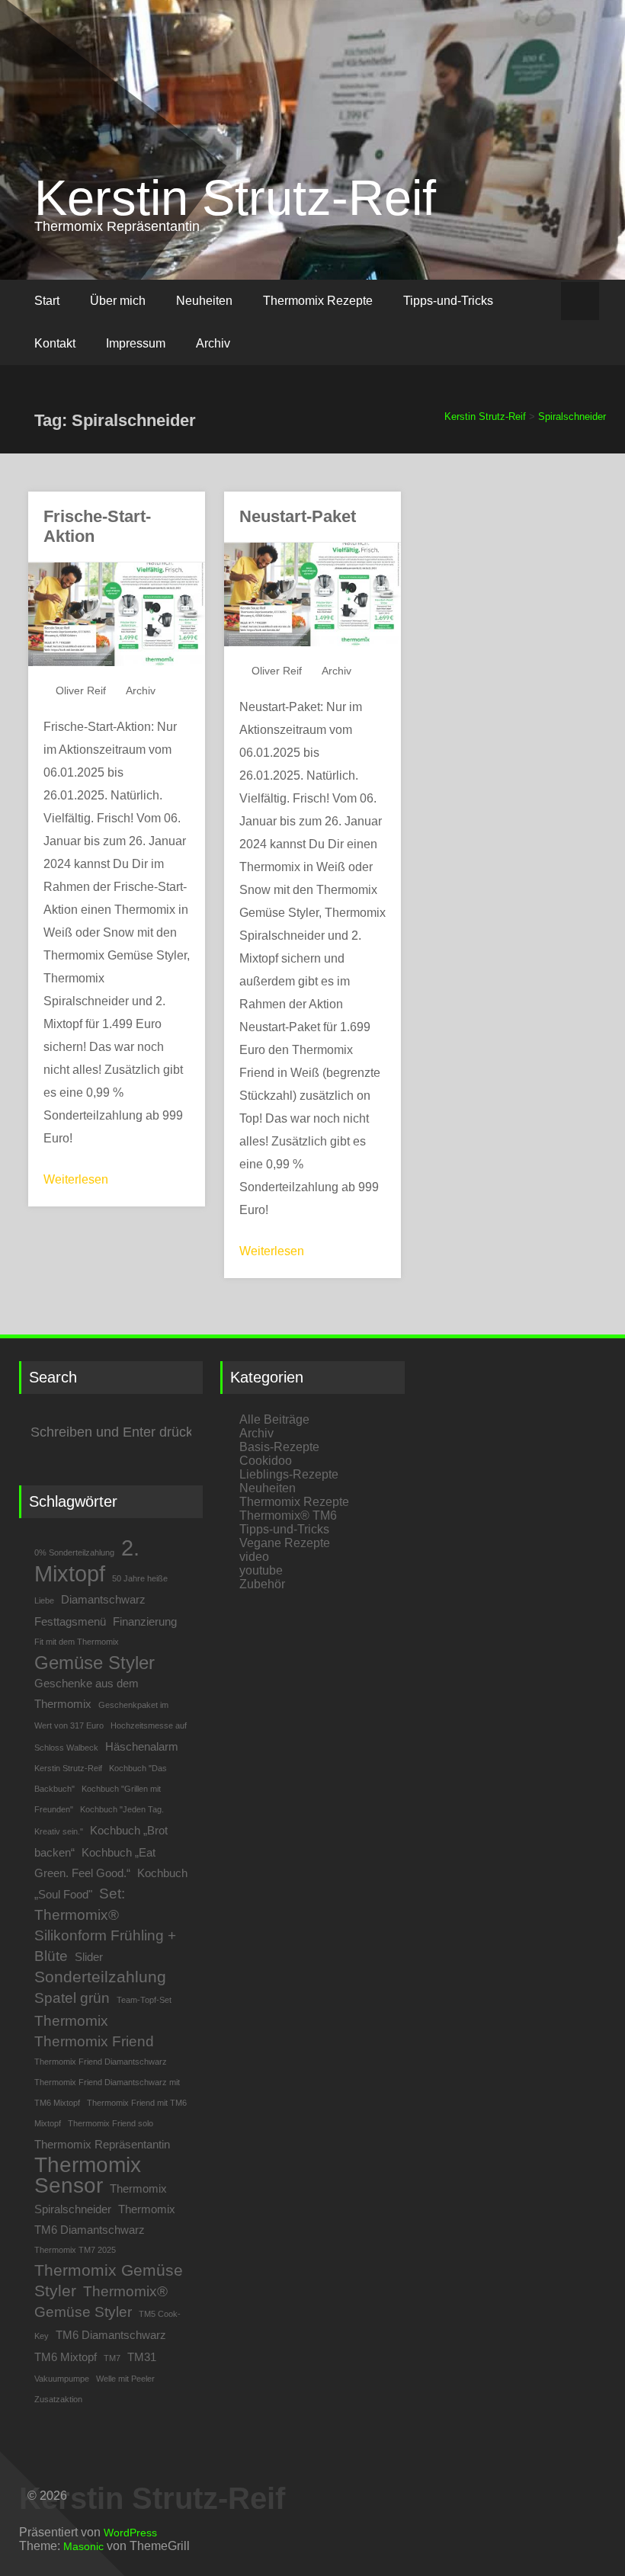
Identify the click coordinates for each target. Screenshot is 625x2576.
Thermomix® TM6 (288, 1515)
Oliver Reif (81, 690)
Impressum (136, 343)
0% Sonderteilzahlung (74, 1552)
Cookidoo (266, 1461)
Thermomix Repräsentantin (102, 2144)
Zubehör (262, 1584)
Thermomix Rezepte (318, 301)
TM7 (112, 2358)
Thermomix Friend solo (111, 2123)
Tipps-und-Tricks (448, 301)
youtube (261, 1570)
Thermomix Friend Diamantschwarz (101, 2062)
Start (47, 301)
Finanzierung (145, 1621)
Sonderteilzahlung (100, 1977)
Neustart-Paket (298, 516)
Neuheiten (204, 301)
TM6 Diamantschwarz (111, 2335)
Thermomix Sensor (88, 2175)
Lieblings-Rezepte (289, 1474)
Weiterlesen (76, 1179)
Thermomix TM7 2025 (75, 2250)
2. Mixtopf (87, 1560)
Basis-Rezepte (279, 1447)
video (254, 1557)
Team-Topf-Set (144, 2000)
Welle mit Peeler (125, 2379)
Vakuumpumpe (62, 2379)
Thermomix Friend (94, 2041)
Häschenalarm (142, 1746)
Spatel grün (72, 1998)
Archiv (213, 343)
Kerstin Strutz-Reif (235, 198)
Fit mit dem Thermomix (77, 1642)
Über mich (118, 301)
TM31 (142, 2357)
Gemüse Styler (95, 1663)
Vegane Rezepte (285, 1543)
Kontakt (55, 343)
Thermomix (71, 2021)
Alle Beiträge (274, 1419)
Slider (89, 1957)
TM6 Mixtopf (66, 2357)
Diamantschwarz (103, 1599)
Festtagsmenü (70, 1621)
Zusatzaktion (58, 2399)
